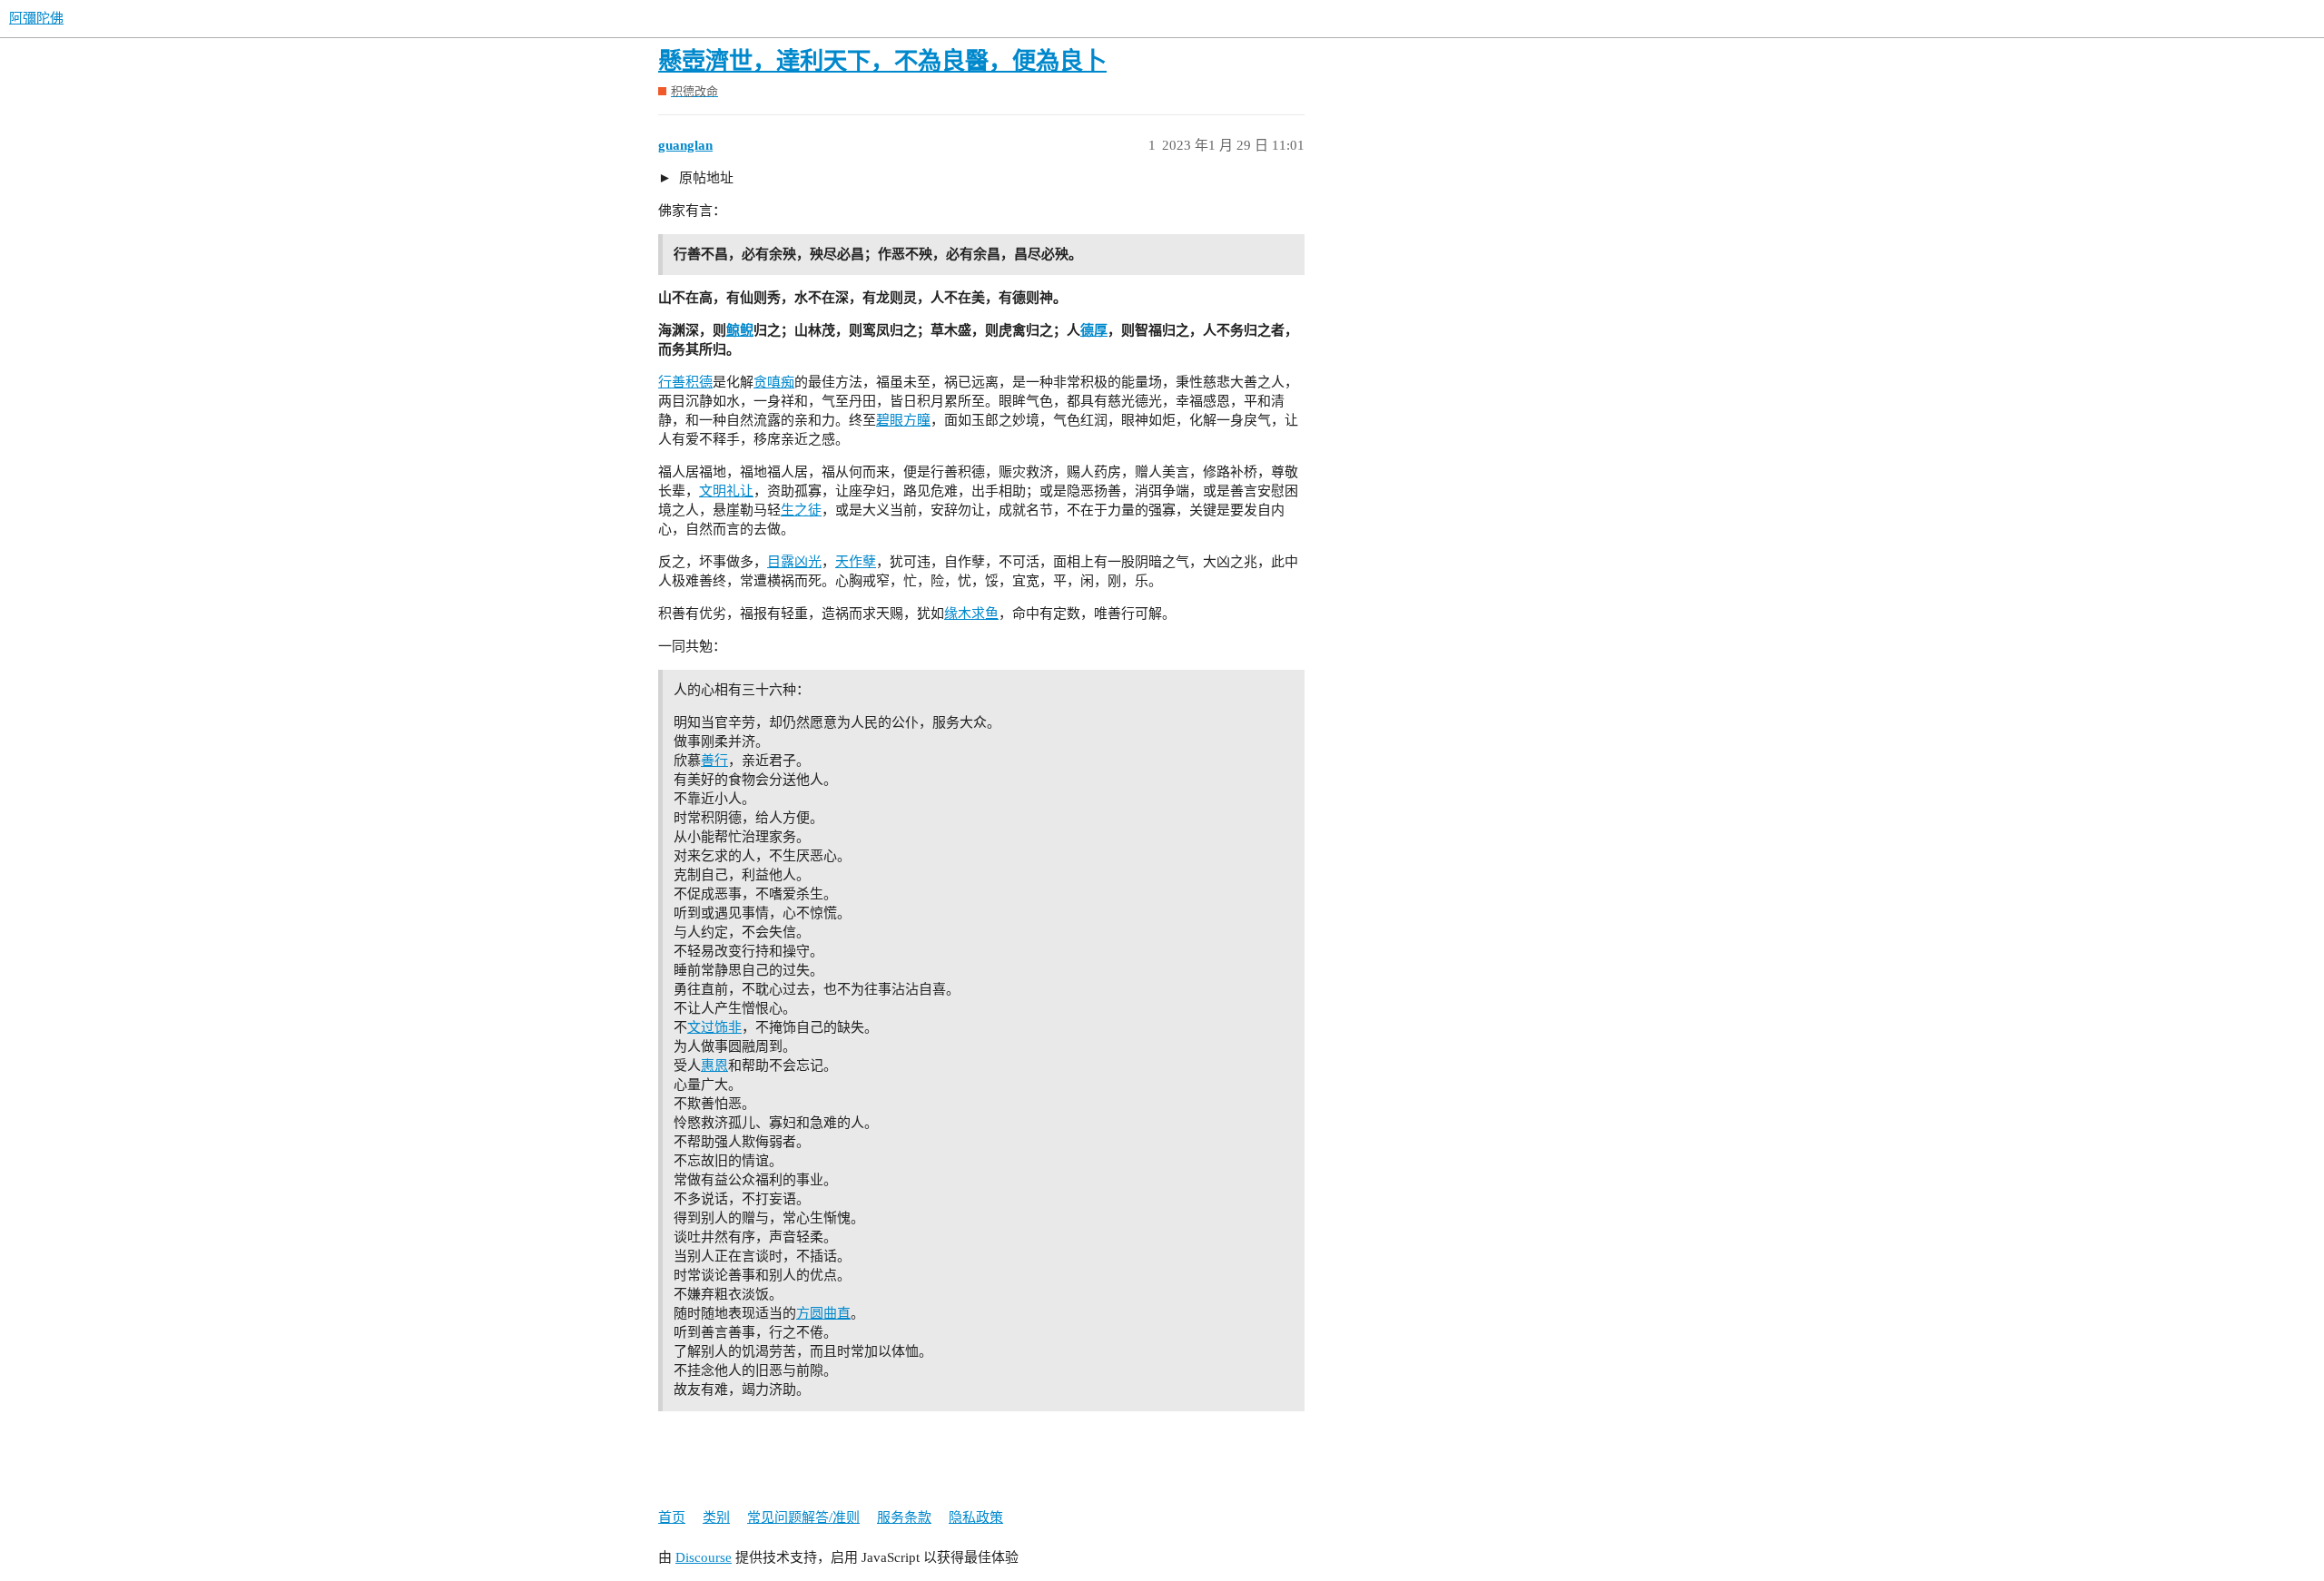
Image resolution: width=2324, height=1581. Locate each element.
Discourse (704, 1557)
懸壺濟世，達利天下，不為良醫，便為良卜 (882, 61)
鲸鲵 (740, 330)
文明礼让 (726, 491)
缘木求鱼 (971, 614)
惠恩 (714, 1065)
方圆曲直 (823, 1313)
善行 (714, 761)
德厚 (1094, 330)
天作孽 (856, 562)
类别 (716, 1517)
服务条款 (904, 1517)
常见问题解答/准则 (803, 1517)
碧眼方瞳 (903, 420)
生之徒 (801, 510)
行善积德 (685, 382)
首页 (672, 1517)
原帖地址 (704, 178)
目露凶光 (794, 562)
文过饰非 (714, 1027)
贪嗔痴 (774, 382)
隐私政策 (976, 1517)
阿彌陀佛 (36, 18)
